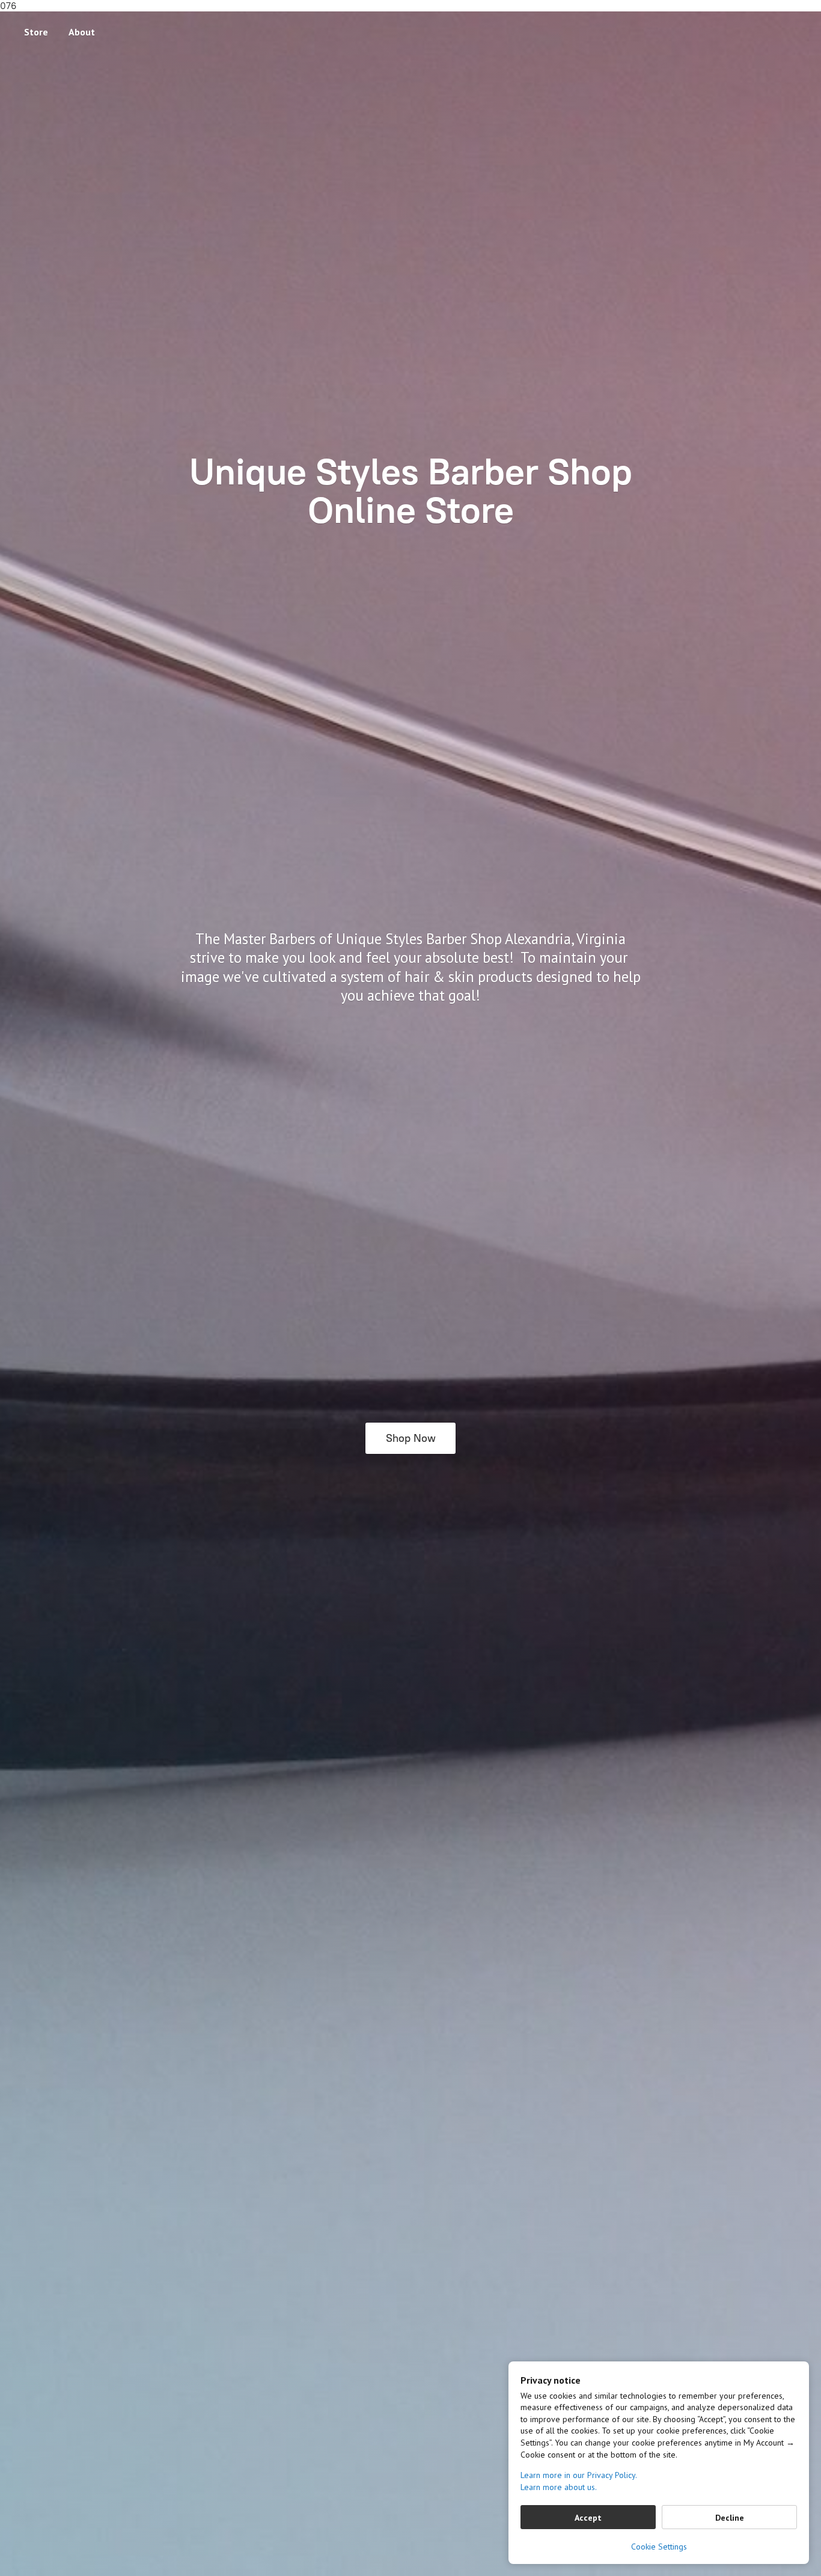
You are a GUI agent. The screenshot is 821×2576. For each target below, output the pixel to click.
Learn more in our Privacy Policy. (579, 2475)
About (82, 32)
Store (36, 32)
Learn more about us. (559, 2487)
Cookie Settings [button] (659, 2547)
